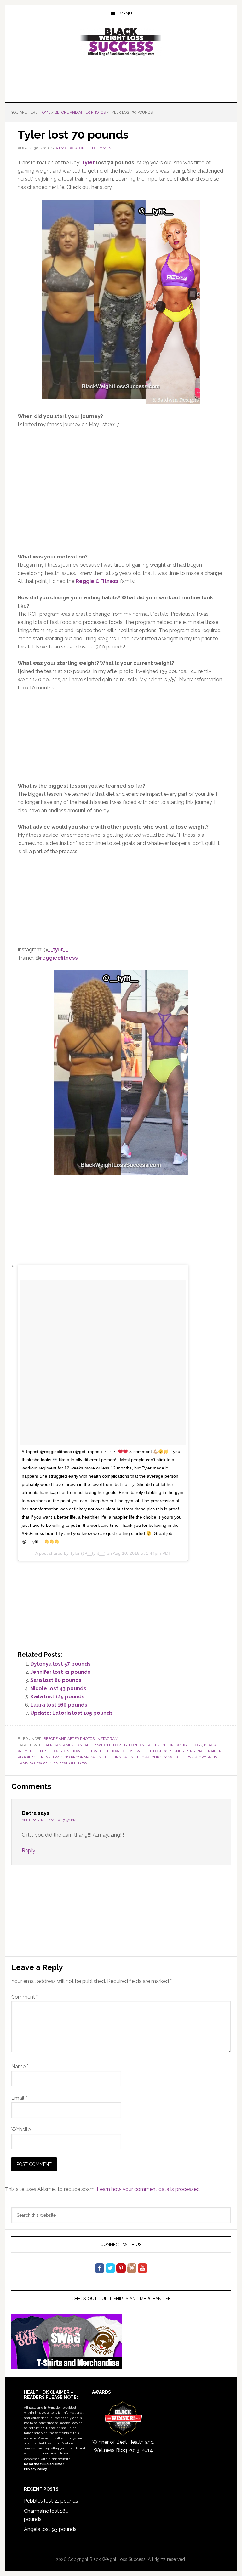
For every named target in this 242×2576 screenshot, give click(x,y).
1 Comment (103, 148)
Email (19, 2098)
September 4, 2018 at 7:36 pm (49, 1820)
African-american (64, 1745)
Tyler (88, 163)
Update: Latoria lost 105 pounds (72, 1713)
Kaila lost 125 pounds (57, 1697)
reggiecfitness (59, 958)
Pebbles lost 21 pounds (51, 2501)
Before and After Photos (69, 1739)
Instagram (107, 1739)
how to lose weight (131, 1751)
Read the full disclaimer (44, 2464)
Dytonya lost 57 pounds (60, 1664)
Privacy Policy (35, 2469)
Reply (29, 1851)
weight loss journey (145, 1757)
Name (20, 2066)
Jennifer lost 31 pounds (60, 1672)
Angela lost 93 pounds (50, 2529)
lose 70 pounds (168, 1751)
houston (60, 1751)
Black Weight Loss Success (121, 42)
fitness (42, 1751)
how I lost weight (90, 1751)
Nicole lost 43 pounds (58, 1688)
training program (71, 1757)
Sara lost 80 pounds (56, 1680)
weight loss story (187, 1757)
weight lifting (107, 1757)
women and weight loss (62, 1763)
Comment (25, 1997)
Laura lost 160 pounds (59, 1705)
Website (21, 2129)
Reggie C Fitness (97, 581)
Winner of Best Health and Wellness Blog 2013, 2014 (123, 2446)
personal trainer (204, 1751)
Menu (126, 14)
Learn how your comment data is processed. (149, 2189)
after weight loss (103, 1745)
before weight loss (182, 1745)
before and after (142, 1745)
